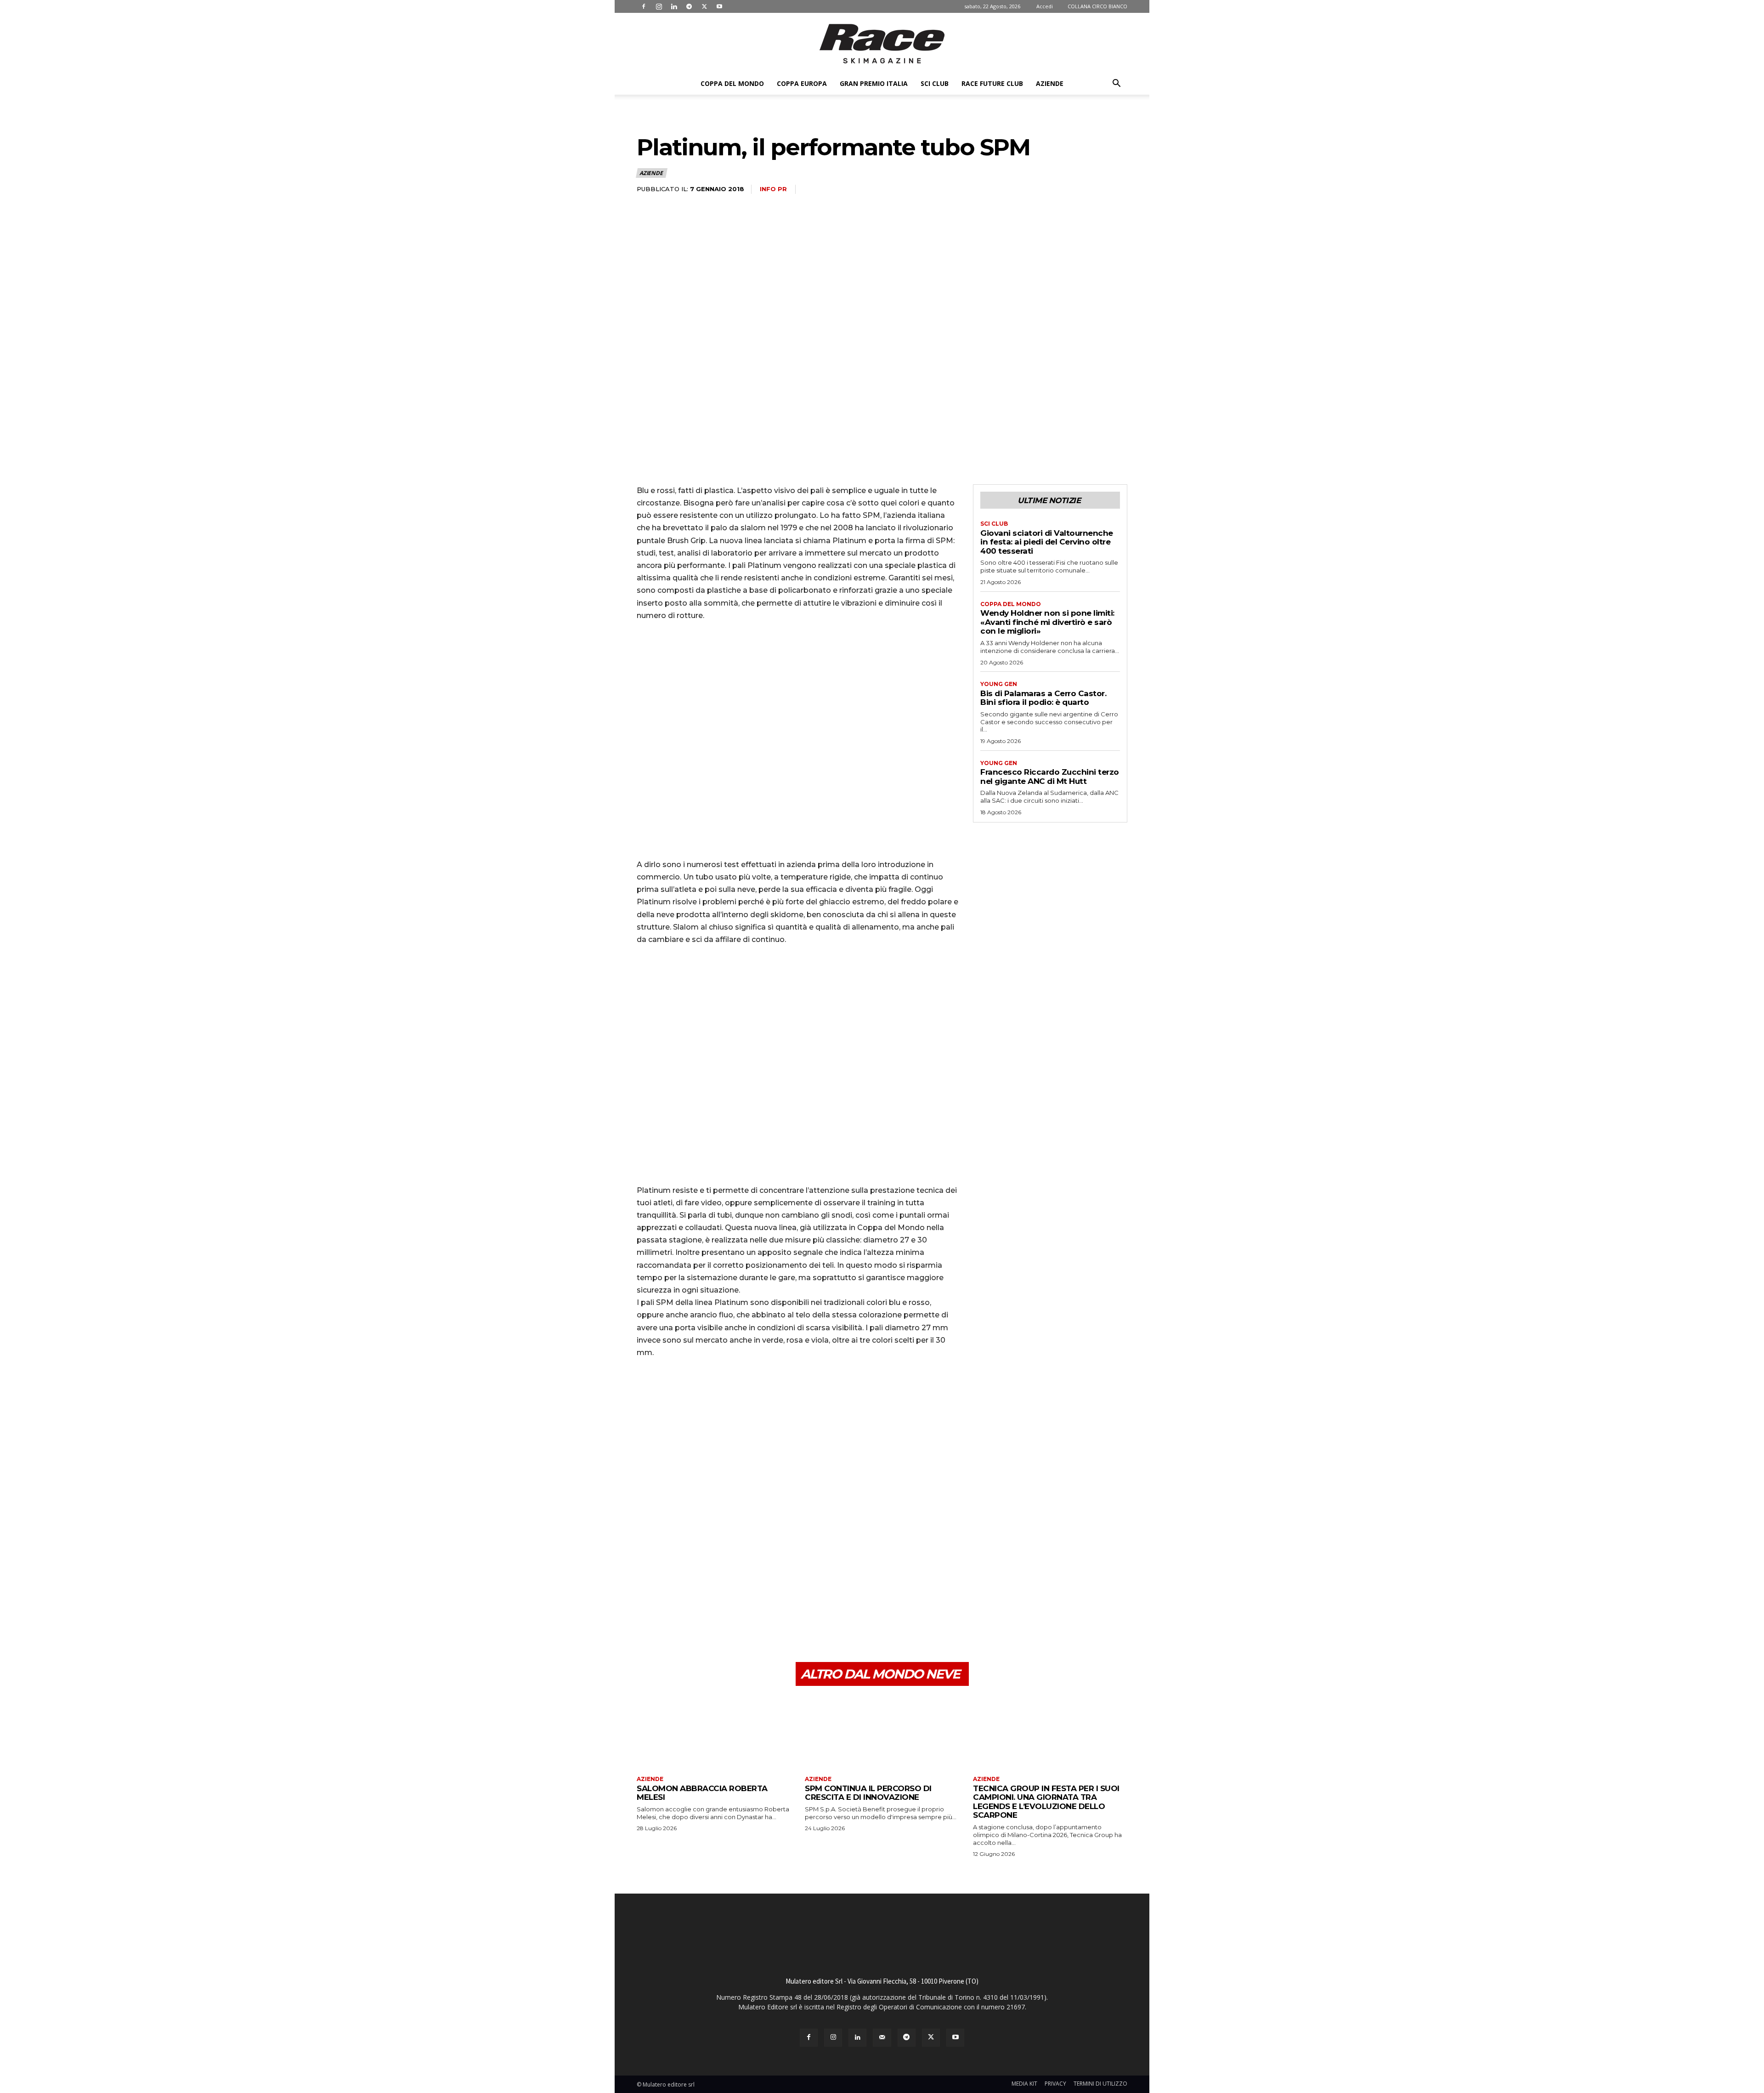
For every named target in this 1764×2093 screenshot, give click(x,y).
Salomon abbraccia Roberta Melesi (702, 1793)
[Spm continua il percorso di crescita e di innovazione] (882, 1732)
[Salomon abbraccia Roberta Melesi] (714, 1732)
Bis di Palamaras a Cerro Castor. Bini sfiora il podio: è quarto (1043, 698)
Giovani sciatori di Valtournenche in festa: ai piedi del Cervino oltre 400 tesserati (1047, 542)
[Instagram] (659, 6)
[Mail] (882, 2038)
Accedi (1045, 6)
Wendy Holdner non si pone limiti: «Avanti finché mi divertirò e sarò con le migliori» (1047, 622)
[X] (704, 6)
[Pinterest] (688, 1618)
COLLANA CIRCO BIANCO (1097, 6)
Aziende (1050, 83)
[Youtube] (719, 6)
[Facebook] (644, 6)
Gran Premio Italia (874, 83)
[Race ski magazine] (882, 44)
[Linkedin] (674, 6)
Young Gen (999, 684)
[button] (1116, 84)
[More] (731, 1618)
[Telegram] (689, 6)
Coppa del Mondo (732, 83)
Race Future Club (992, 83)
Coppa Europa (802, 83)
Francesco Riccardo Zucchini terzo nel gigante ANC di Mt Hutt (1050, 777)
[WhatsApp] (709, 1618)
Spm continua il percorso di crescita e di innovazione (868, 1793)
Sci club (935, 83)
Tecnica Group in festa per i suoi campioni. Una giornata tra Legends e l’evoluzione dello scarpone (1046, 1802)
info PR (773, 189)
